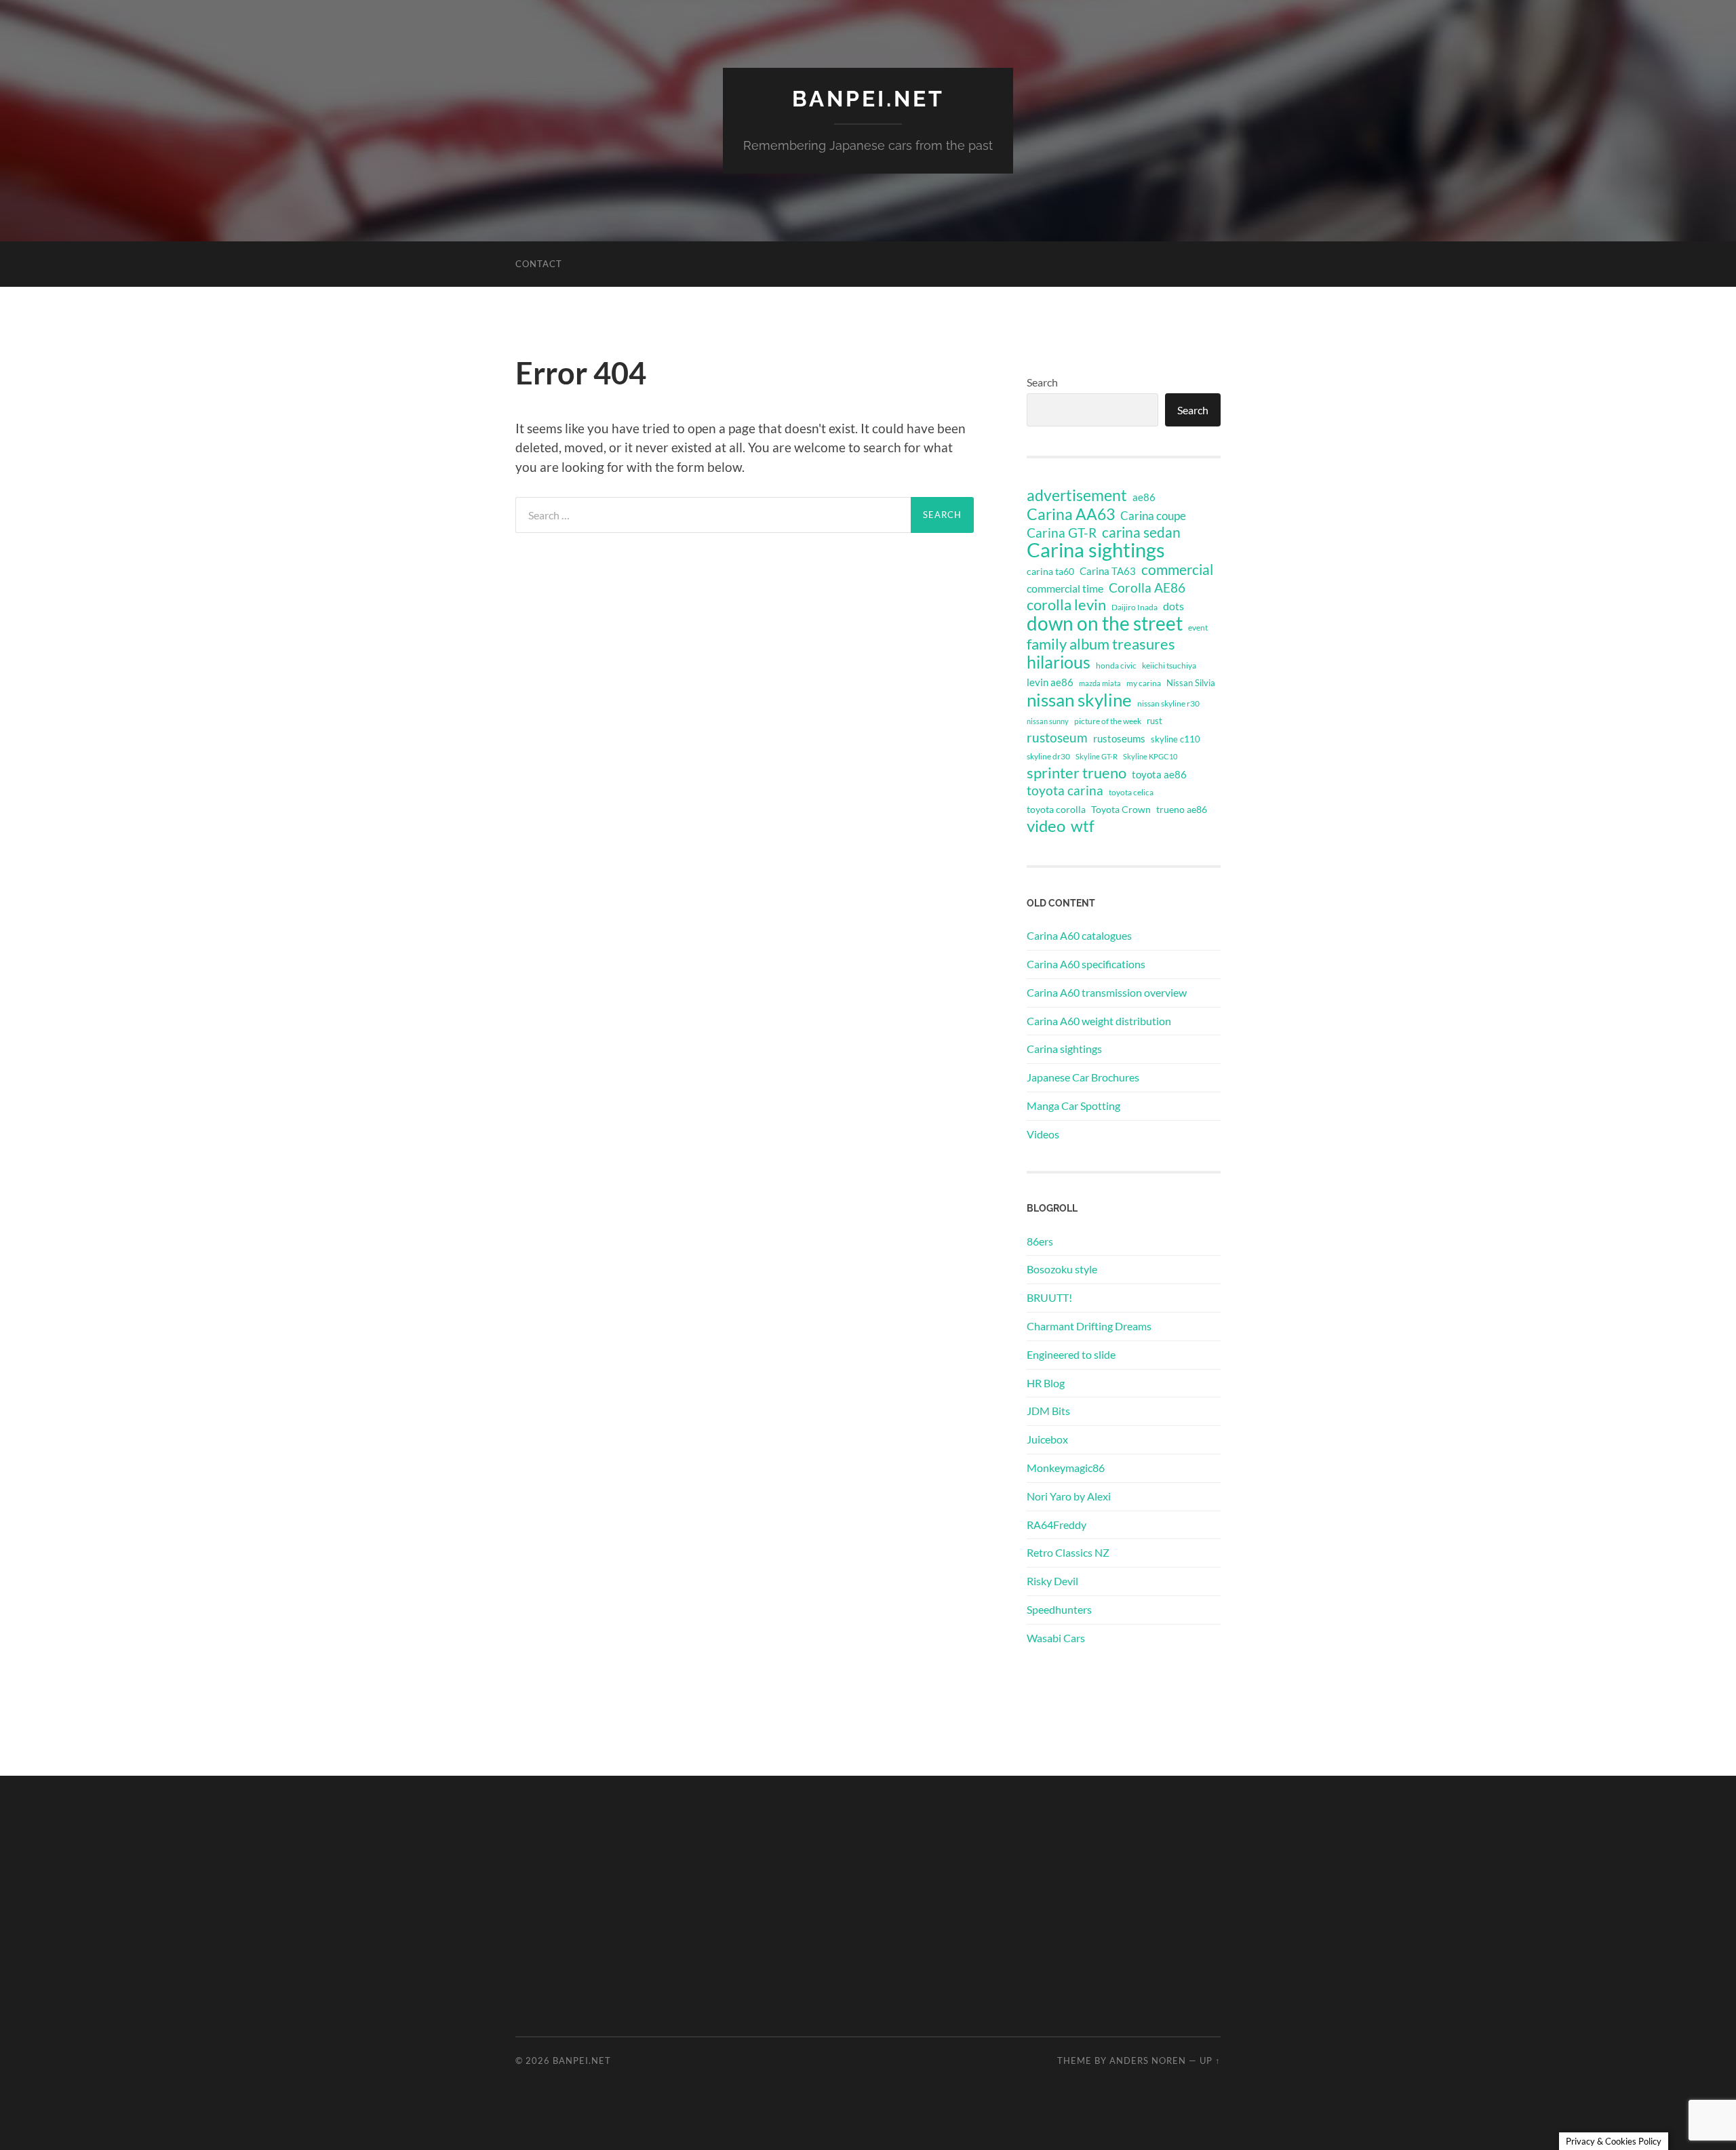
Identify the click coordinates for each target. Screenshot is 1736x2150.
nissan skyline (1079, 700)
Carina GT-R (1062, 533)
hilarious (1059, 662)
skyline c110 (1176, 739)
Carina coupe (1153, 516)
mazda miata (1100, 683)
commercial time (1065, 589)
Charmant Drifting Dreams (1089, 1326)
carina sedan (1141, 532)
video (1046, 826)
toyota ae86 (1159, 774)
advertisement (1077, 496)
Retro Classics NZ (1068, 1552)
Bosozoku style (1062, 1269)
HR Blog (1046, 1383)
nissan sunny (1048, 721)
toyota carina (1065, 790)
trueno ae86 (1182, 809)
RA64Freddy (1057, 1525)
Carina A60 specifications (1086, 964)
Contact (539, 264)
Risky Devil (1052, 1581)
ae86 (1144, 497)
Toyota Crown (1121, 809)
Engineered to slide (1071, 1354)
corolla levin (1066, 605)
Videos (1043, 1134)
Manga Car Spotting (1073, 1106)
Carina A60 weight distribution (1099, 1021)
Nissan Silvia (1191, 683)
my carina (1144, 683)
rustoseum (1057, 738)
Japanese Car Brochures (1083, 1077)
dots (1173, 606)
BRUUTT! (1049, 1297)
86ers (1040, 1241)
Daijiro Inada (1135, 607)
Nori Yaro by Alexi (1069, 1496)
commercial (1177, 570)
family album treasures (1101, 644)
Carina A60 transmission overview (1107, 992)
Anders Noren (1148, 2061)
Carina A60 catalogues (1079, 935)
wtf (1083, 826)
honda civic (1116, 665)
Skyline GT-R (1097, 756)
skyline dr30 (1048, 756)
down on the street (1105, 624)
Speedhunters (1059, 1609)
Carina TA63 (1108, 571)
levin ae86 (1050, 682)
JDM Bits (1048, 1411)
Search (1042, 382)
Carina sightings (1096, 550)
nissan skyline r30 (1168, 703)
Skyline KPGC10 (1150, 756)
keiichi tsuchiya (1169, 665)
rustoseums (1119, 738)
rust (1155, 721)
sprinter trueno (1077, 773)
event (1198, 628)
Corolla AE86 (1147, 588)
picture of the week (1108, 721)
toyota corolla (1056, 809)
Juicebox (1047, 1439)
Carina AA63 (1071, 514)
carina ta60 (1050, 571)
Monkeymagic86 (1066, 1468)
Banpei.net (868, 99)
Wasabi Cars (1056, 1638)
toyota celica (1131, 792)
